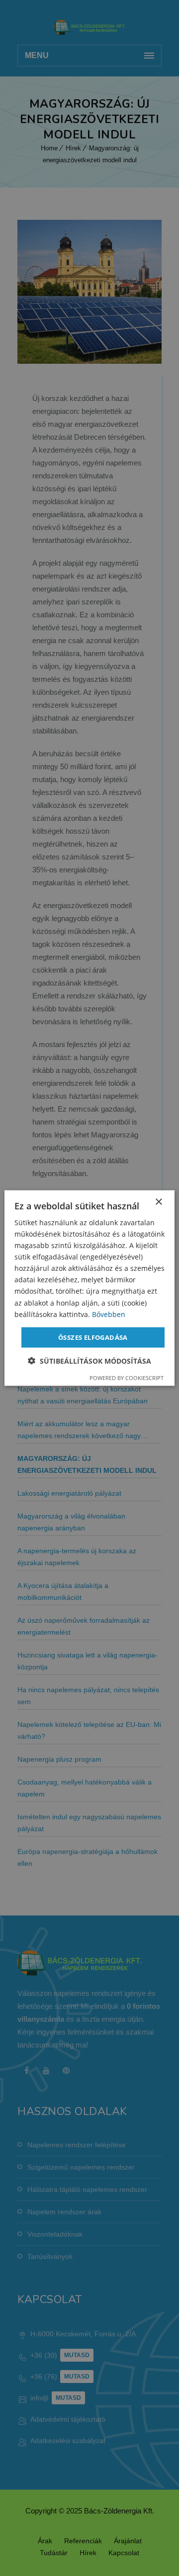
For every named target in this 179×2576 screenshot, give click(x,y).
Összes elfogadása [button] (93, 1337)
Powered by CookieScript (127, 1378)
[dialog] (89, 1288)
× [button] (158, 1202)
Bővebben (109, 1314)
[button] (89, 1361)
